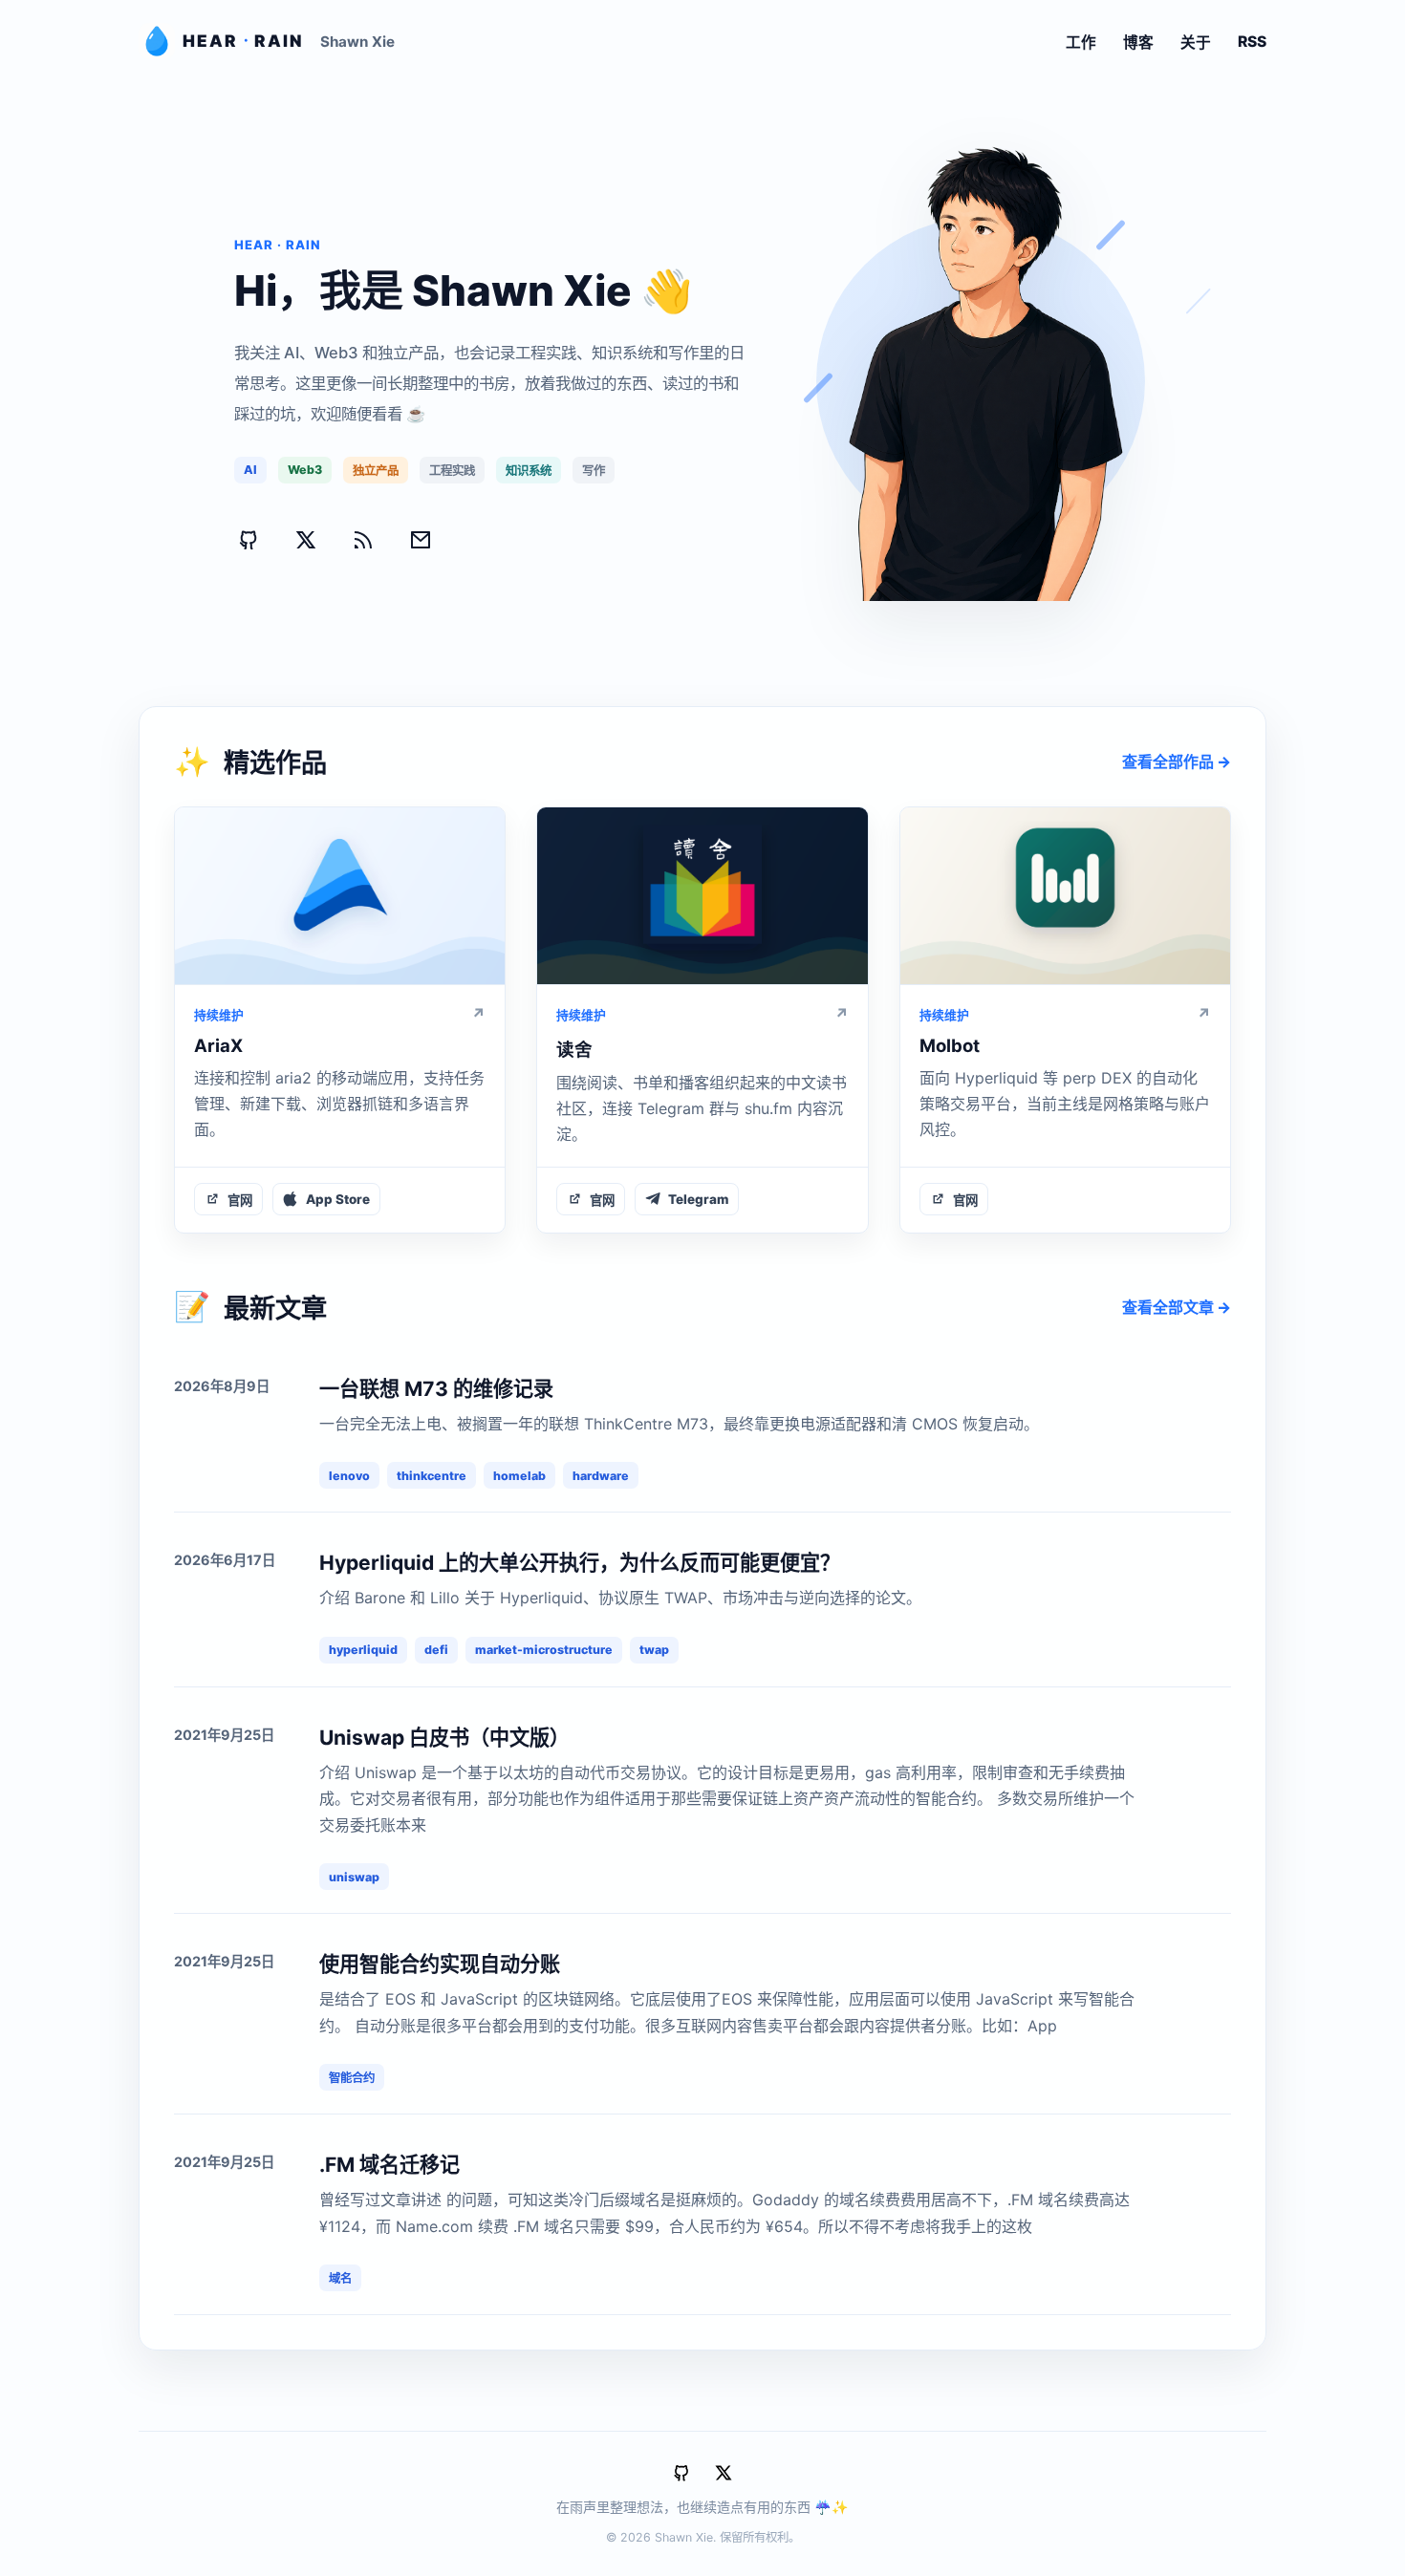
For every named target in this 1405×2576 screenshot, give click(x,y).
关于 (1196, 43)
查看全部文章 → (1177, 1307)
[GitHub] (249, 540)
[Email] (421, 540)
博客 (1138, 43)
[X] (306, 540)
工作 (1081, 43)
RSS (1252, 42)
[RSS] (363, 540)
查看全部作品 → (1177, 762)
